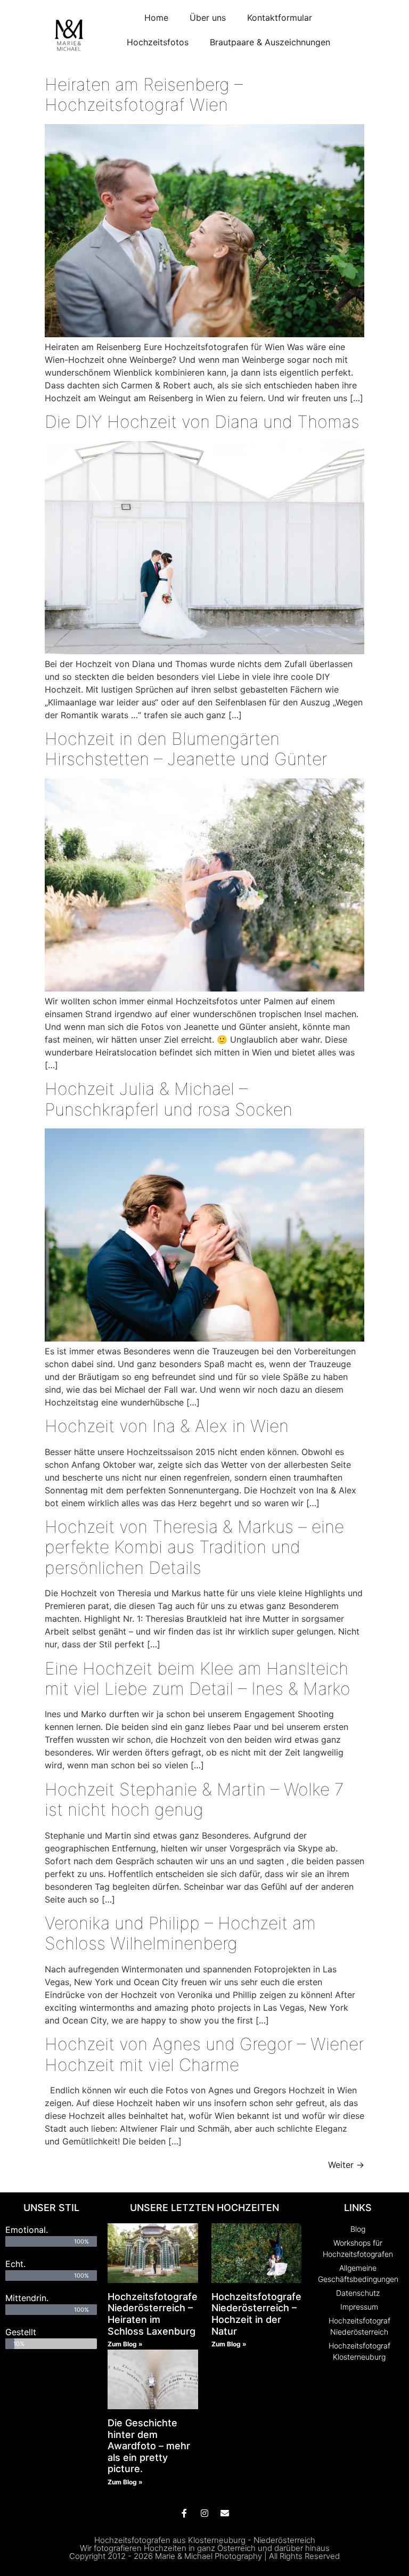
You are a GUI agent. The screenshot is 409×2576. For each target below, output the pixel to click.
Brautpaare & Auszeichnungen (270, 42)
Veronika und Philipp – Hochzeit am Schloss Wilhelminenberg (180, 1933)
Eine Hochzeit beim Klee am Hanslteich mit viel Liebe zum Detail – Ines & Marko (198, 1679)
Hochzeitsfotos (158, 42)
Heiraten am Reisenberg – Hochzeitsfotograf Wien (144, 95)
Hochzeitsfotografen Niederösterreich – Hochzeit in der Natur (259, 2314)
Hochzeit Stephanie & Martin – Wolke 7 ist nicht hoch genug (194, 1799)
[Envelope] (225, 2513)
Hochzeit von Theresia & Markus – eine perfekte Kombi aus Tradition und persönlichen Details (194, 1547)
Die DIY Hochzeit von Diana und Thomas (202, 422)
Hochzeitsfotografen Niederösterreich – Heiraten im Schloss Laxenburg (156, 2314)
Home (156, 18)
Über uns (208, 18)
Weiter (346, 2165)
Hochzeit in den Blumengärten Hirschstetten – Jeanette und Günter (186, 749)
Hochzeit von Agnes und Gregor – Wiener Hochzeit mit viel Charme (204, 2054)
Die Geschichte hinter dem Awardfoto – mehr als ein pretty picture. (149, 2446)
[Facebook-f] (184, 2513)
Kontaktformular (280, 18)
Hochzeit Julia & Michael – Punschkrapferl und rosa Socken (169, 1099)
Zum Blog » (125, 2344)
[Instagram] (204, 2513)
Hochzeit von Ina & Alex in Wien (167, 1426)
